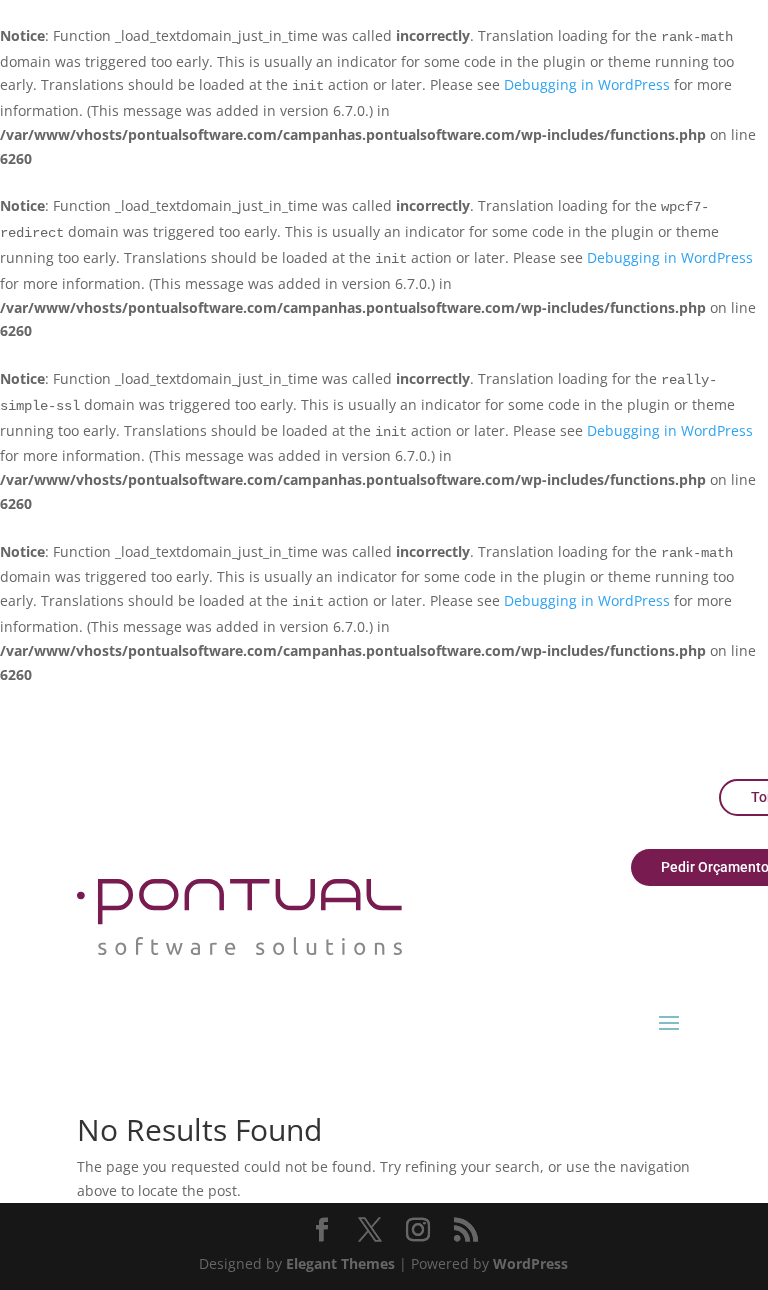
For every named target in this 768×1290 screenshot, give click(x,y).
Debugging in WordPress (587, 84)
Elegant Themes (340, 1263)
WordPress (530, 1263)
